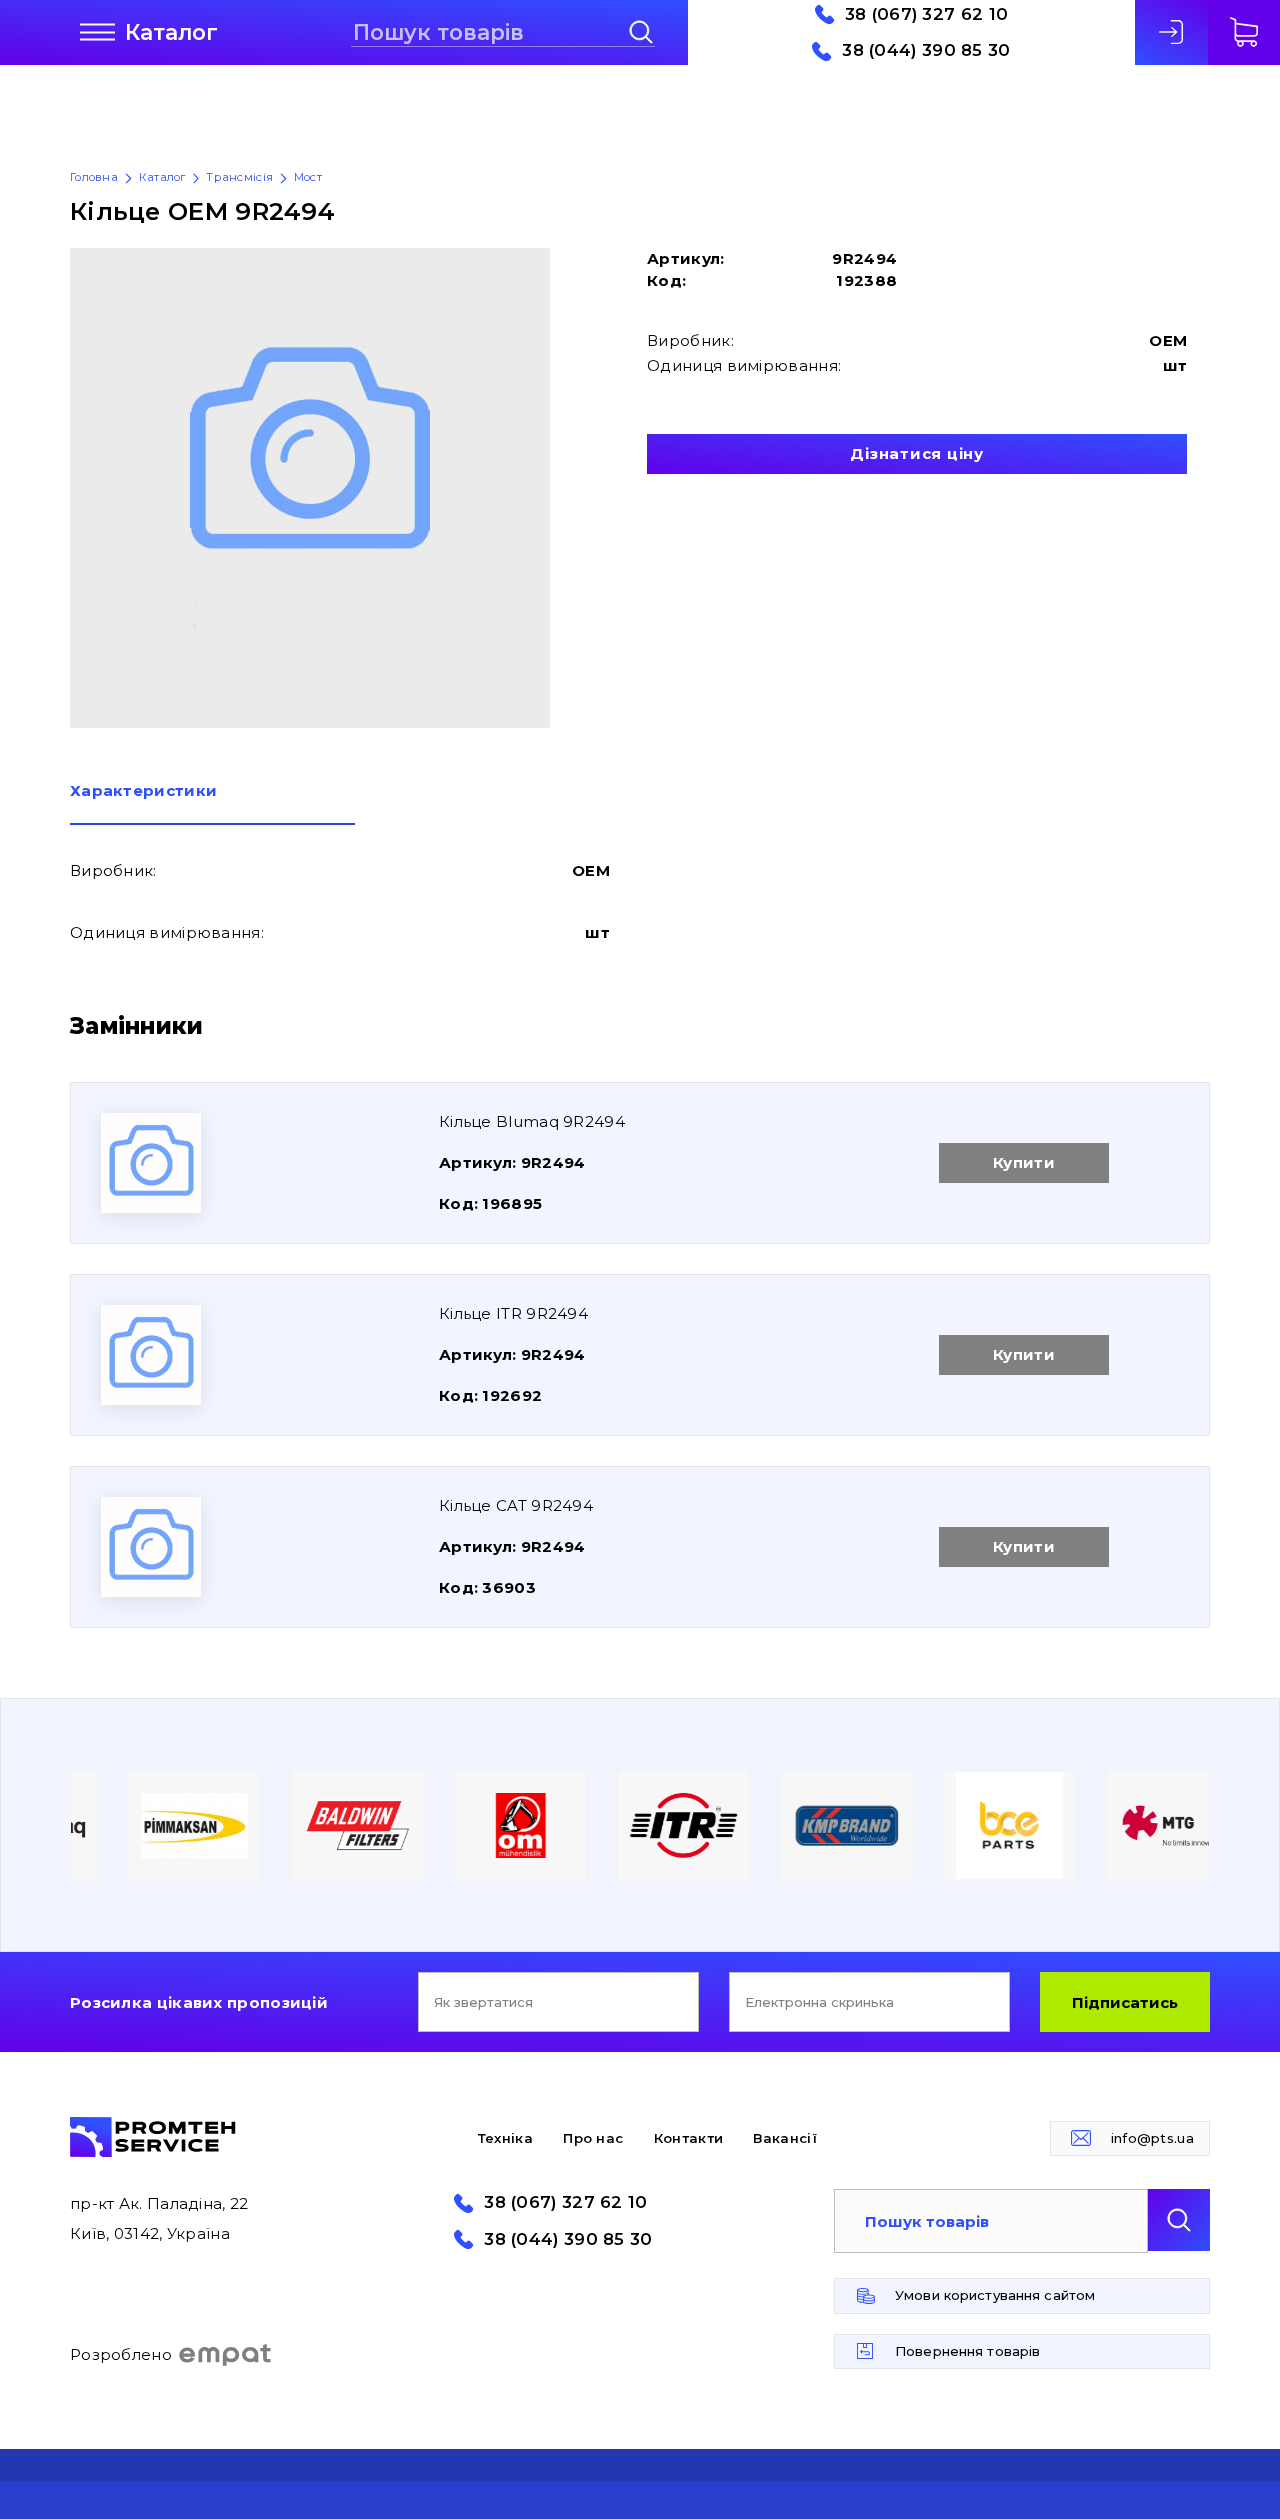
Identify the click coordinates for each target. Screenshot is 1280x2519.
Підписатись (1125, 2002)
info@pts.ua (1152, 2138)
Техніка (505, 2138)
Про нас (593, 2138)
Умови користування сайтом (995, 2295)
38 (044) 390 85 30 (926, 50)
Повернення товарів (967, 2351)
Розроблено (121, 2354)
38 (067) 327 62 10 (926, 14)
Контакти (688, 2138)
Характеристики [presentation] (143, 791)
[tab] (212, 804)
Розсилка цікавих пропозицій (199, 2002)
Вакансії (784, 2138)
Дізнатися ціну (917, 453)
